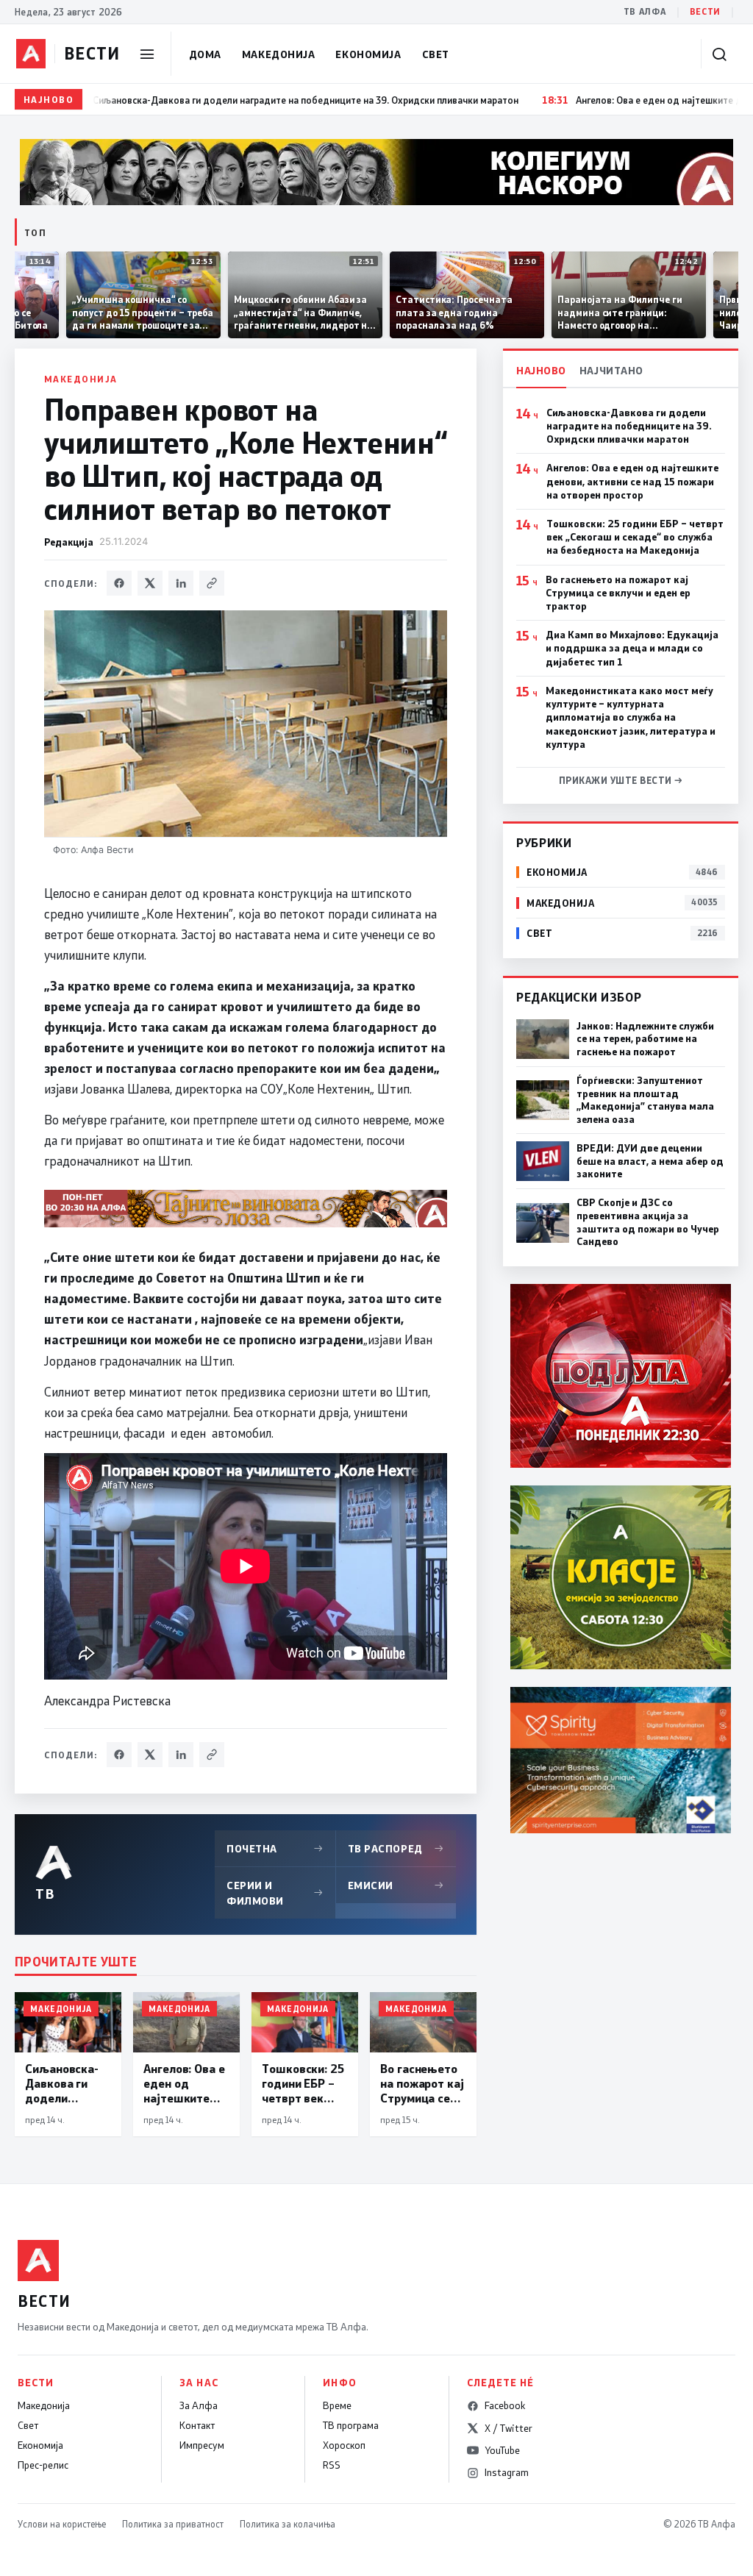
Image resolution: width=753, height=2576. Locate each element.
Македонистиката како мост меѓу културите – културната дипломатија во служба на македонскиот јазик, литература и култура (631, 717)
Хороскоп (344, 2445)
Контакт (197, 2425)
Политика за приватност (173, 2524)
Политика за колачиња (288, 2524)
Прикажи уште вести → (621, 780)
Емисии (396, 1885)
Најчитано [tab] (611, 370)
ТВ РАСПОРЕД (396, 1848)
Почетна (275, 1848)
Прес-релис (43, 2465)
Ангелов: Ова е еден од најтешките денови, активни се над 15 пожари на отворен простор (632, 481)
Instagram (507, 2472)
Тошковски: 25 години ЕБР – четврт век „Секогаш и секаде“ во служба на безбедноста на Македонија (635, 537)
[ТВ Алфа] (31, 54)
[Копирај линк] (212, 583)
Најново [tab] (541, 370)
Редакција (69, 542)
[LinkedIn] (181, 583)
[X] (150, 583)
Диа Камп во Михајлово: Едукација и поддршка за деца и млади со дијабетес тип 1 (632, 648)
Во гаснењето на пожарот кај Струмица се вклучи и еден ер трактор (618, 593)
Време (337, 2405)
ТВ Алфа (645, 11)
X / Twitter (508, 2428)
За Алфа (199, 2405)
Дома (205, 54)
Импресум (202, 2445)
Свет (436, 54)
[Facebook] (119, 583)
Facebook (505, 2405)
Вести (705, 11)
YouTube (502, 2450)
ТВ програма (351, 2425)
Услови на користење (62, 2524)
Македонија (279, 54)
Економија (368, 54)
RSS (332, 2465)
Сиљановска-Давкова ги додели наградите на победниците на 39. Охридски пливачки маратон (629, 426)
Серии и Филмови (275, 1893)
